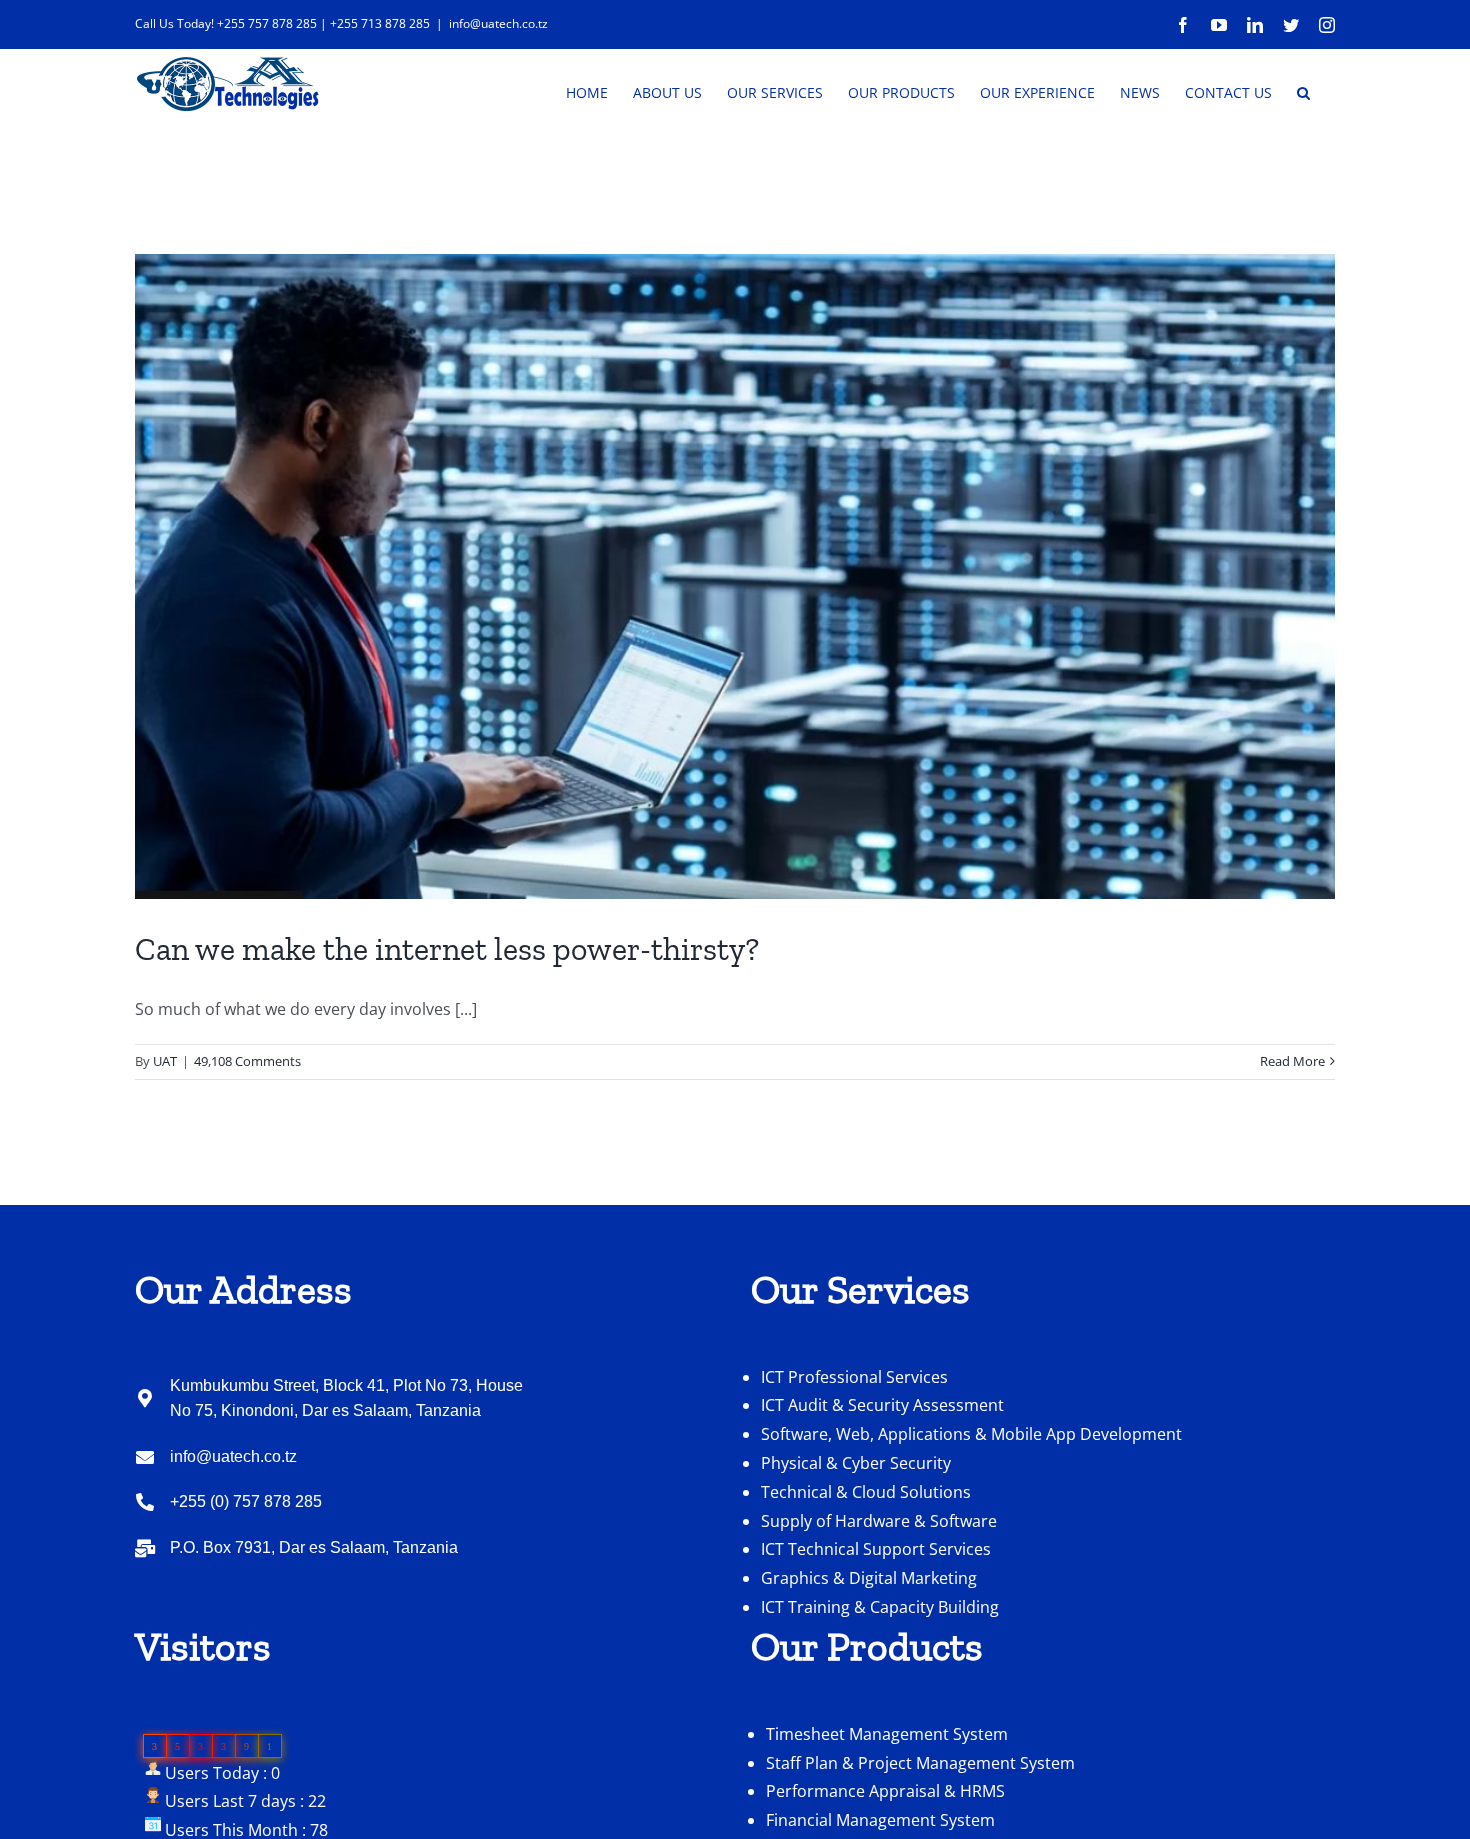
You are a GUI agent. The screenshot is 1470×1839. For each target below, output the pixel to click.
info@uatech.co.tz (498, 23)
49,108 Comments (247, 1061)
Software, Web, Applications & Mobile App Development (971, 1434)
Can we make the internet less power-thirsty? (447, 949)
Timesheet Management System (887, 1734)
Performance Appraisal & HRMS (885, 1791)
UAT (165, 1061)
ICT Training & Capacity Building (880, 1607)
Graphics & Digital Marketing (869, 1578)
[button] (1303, 91)
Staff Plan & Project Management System (920, 1763)
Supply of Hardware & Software (879, 1521)
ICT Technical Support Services (876, 1549)
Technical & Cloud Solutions (866, 1492)
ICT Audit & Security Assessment (882, 1405)
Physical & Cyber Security (856, 1463)
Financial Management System (880, 1820)
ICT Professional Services (854, 1377)
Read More (1292, 1061)
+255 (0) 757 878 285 (246, 1501)
